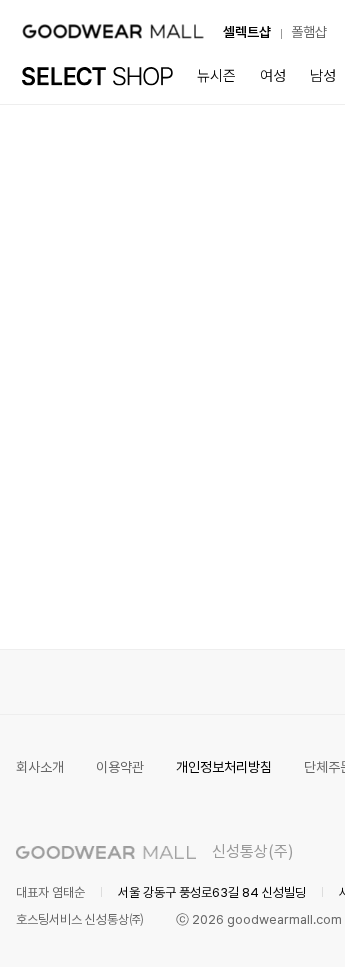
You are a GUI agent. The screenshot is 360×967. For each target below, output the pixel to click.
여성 (273, 76)
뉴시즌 (216, 76)
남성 (323, 76)
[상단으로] (249, 927)
